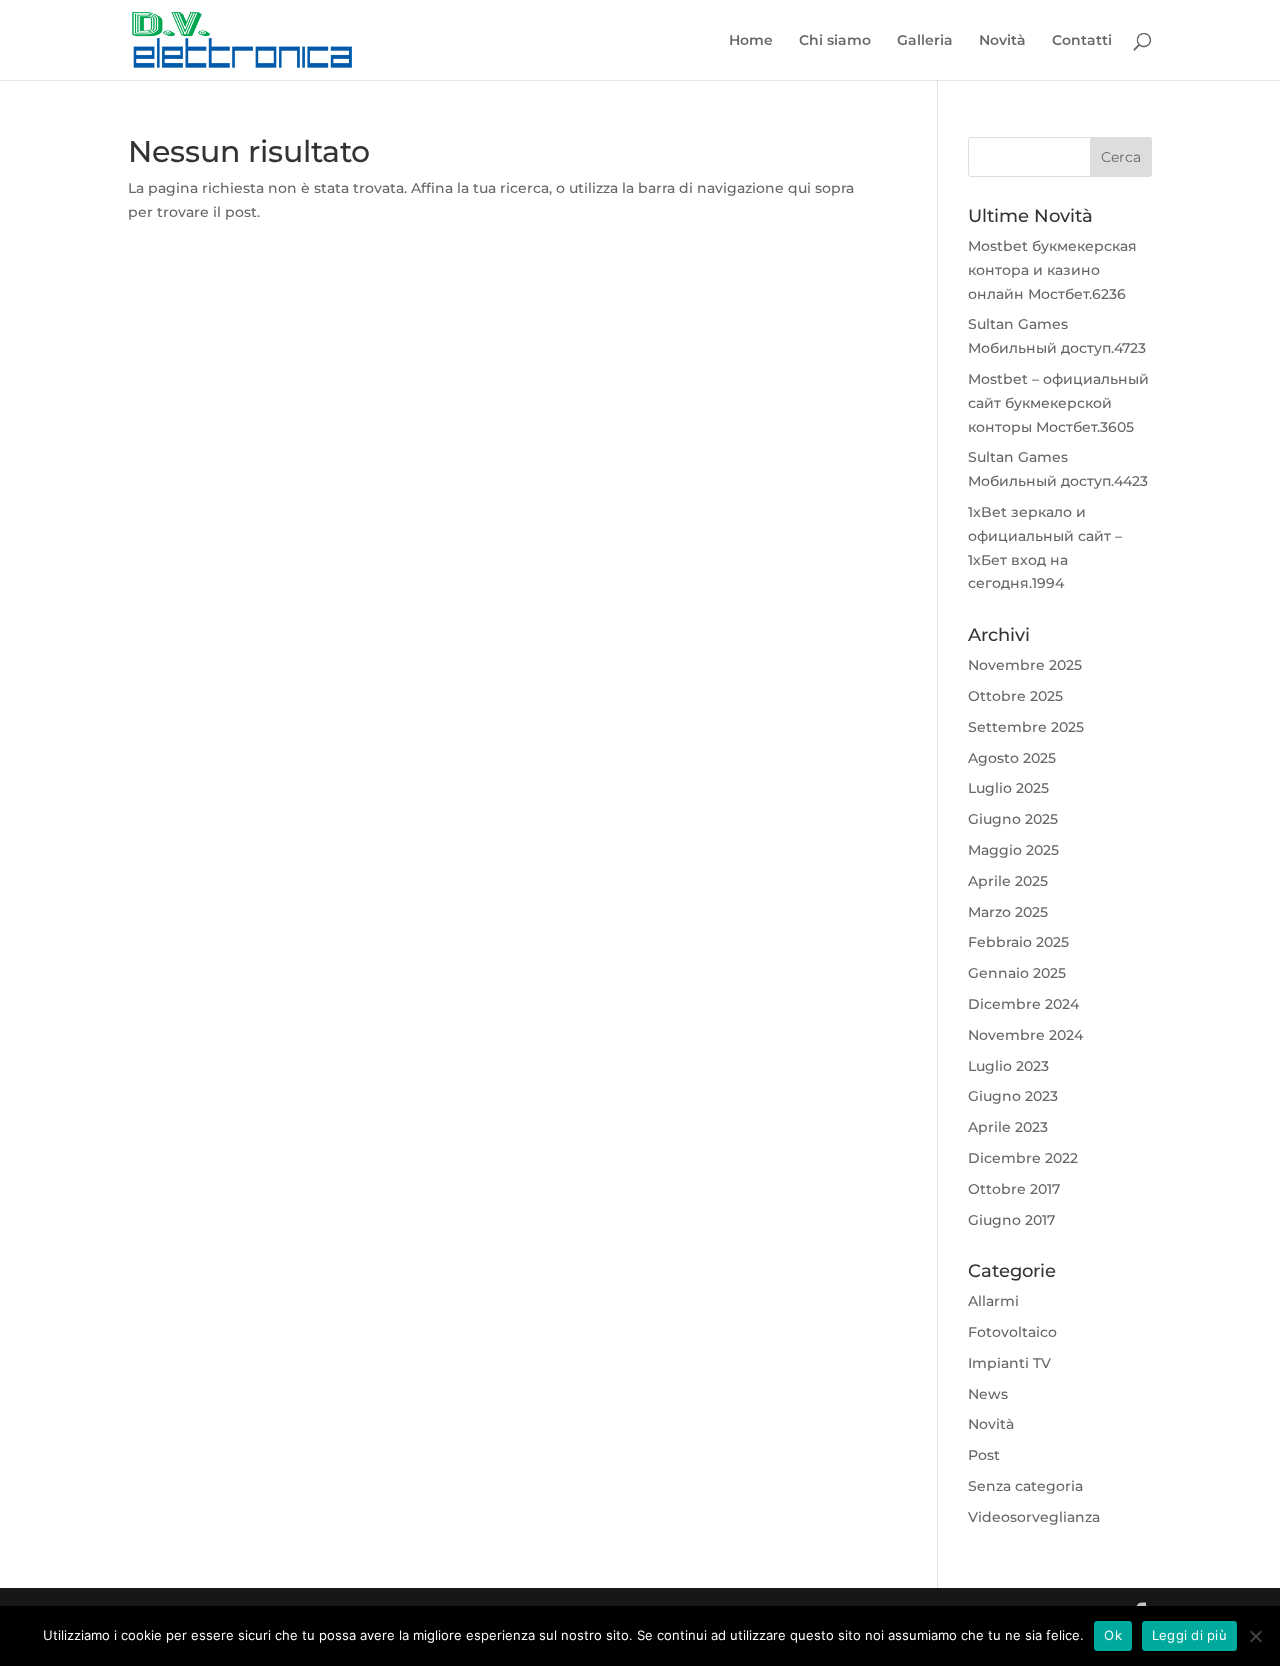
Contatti (1082, 41)
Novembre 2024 (1025, 1035)
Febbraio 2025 (1018, 942)
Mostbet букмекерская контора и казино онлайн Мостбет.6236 (1052, 270)
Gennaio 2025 (1017, 973)
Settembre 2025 (1026, 727)
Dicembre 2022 (1023, 1158)
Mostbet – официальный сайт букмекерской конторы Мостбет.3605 (1058, 403)
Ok (1113, 1635)
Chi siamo (835, 41)
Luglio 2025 (1008, 788)
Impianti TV (1009, 1363)
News (988, 1394)
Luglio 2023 (1008, 1066)
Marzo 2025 (1008, 912)
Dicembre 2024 (1023, 1004)
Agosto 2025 (1012, 758)
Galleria (925, 41)
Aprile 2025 (1008, 881)
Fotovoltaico (1012, 1332)
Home (751, 41)
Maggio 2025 (1013, 850)
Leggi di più (1189, 1635)
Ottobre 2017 (1014, 1189)
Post (984, 1455)
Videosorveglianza (1034, 1517)
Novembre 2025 (1025, 665)
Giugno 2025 (1013, 819)
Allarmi (993, 1301)
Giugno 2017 (1011, 1220)
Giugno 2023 (1013, 1096)
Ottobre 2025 (1015, 696)
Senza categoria (1025, 1486)
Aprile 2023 (1008, 1127)
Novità (1002, 41)
